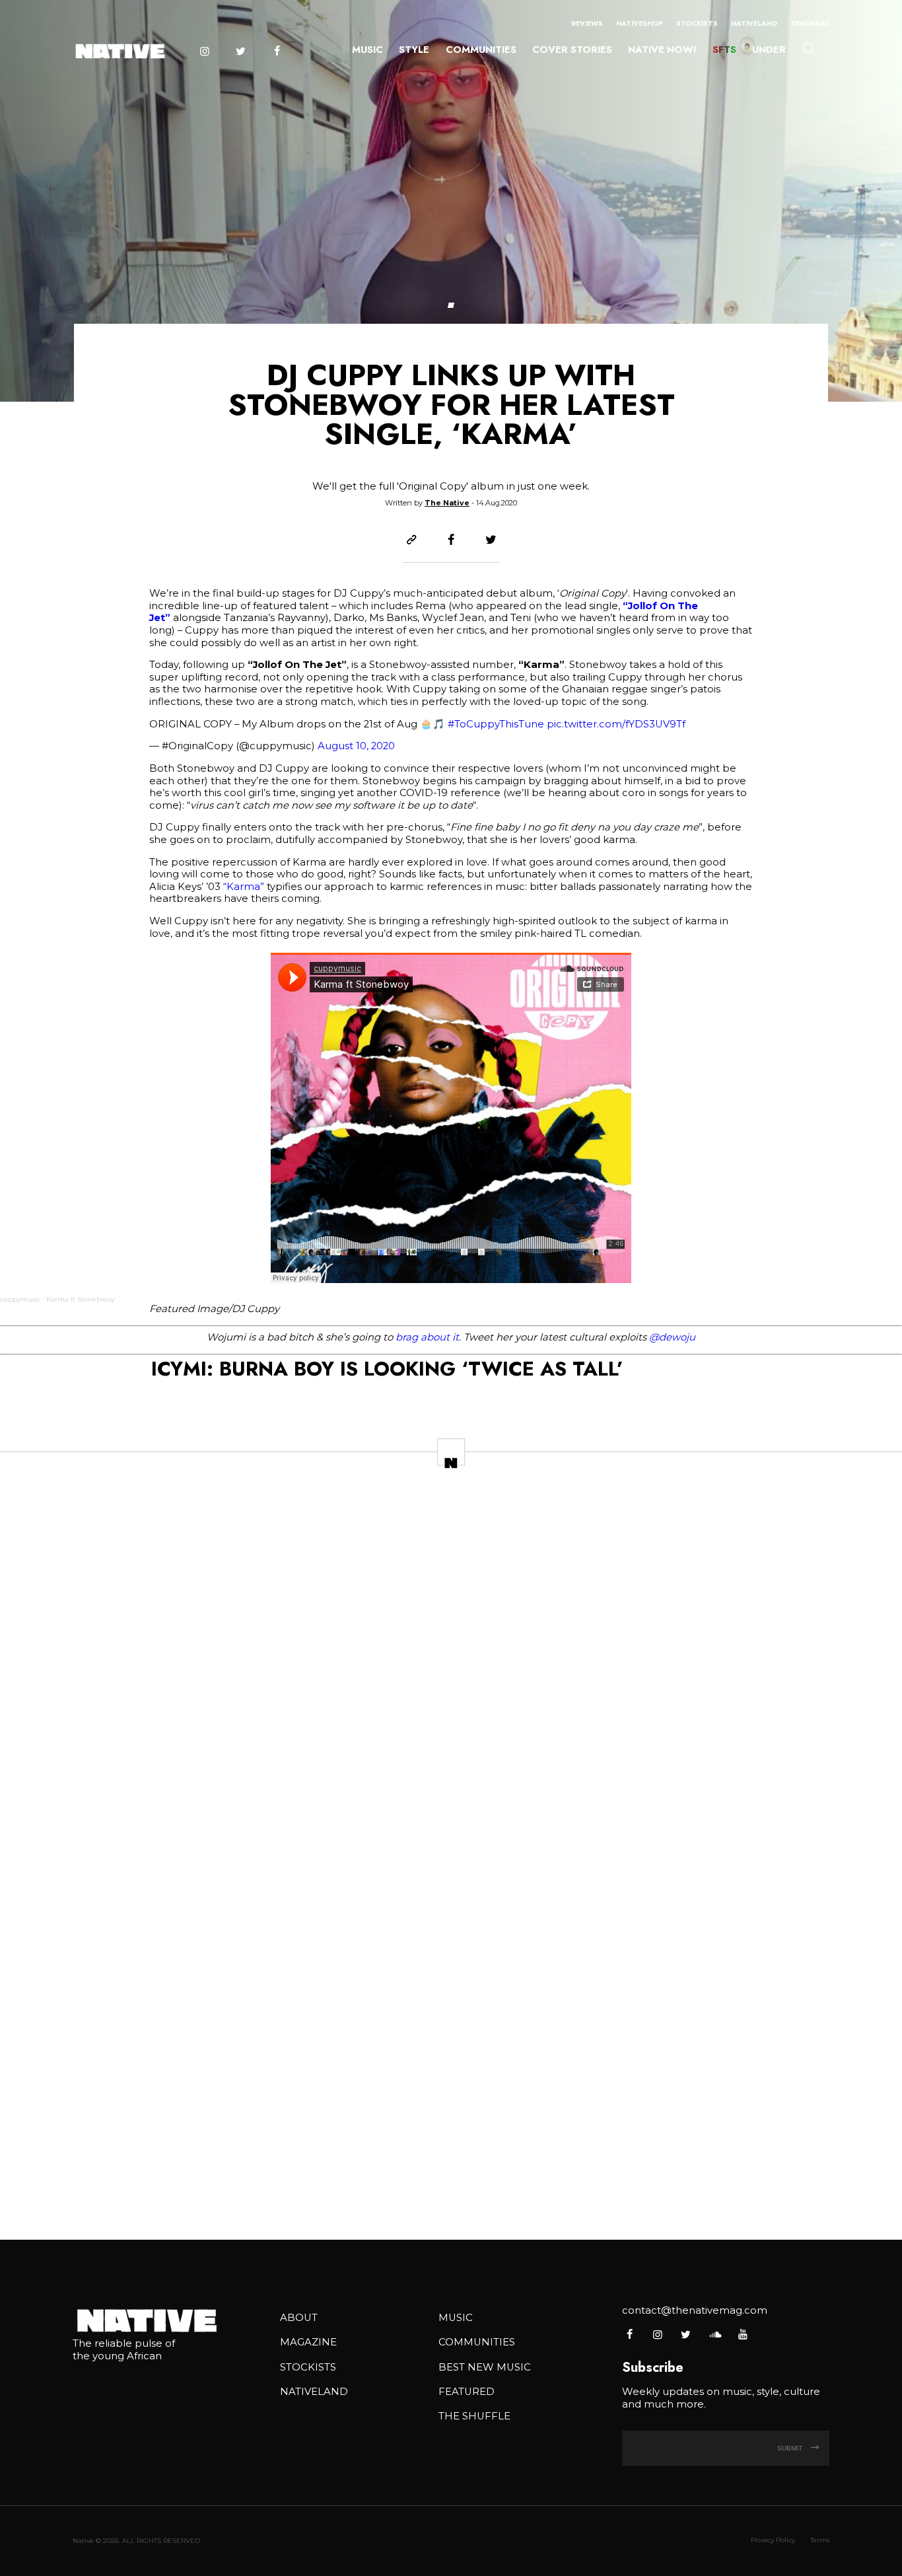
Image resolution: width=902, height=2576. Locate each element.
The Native (447, 503)
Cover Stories (572, 50)
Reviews (587, 23)
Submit (791, 2448)
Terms (820, 2540)
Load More (451, 2186)
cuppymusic (20, 1299)
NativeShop (640, 23)
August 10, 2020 (356, 746)
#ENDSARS (810, 23)
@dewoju (672, 1337)
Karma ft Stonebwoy (80, 1299)
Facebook (277, 51)
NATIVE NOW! (662, 50)
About (299, 2318)
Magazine (308, 2342)
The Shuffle (474, 2416)
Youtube (743, 2334)
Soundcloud (714, 2334)
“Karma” (244, 887)
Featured (467, 2392)
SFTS (724, 50)
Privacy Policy (773, 2540)
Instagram (204, 51)
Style (414, 50)
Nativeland (754, 23)
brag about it (426, 1337)
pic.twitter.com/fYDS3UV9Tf (616, 724)
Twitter (240, 51)
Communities (481, 50)
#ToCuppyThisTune (496, 724)
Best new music (485, 2367)
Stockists (697, 23)
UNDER (769, 50)
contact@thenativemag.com (695, 2310)
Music (367, 50)
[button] (451, 305)
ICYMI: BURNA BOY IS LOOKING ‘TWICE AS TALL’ (387, 1369)
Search (809, 48)
